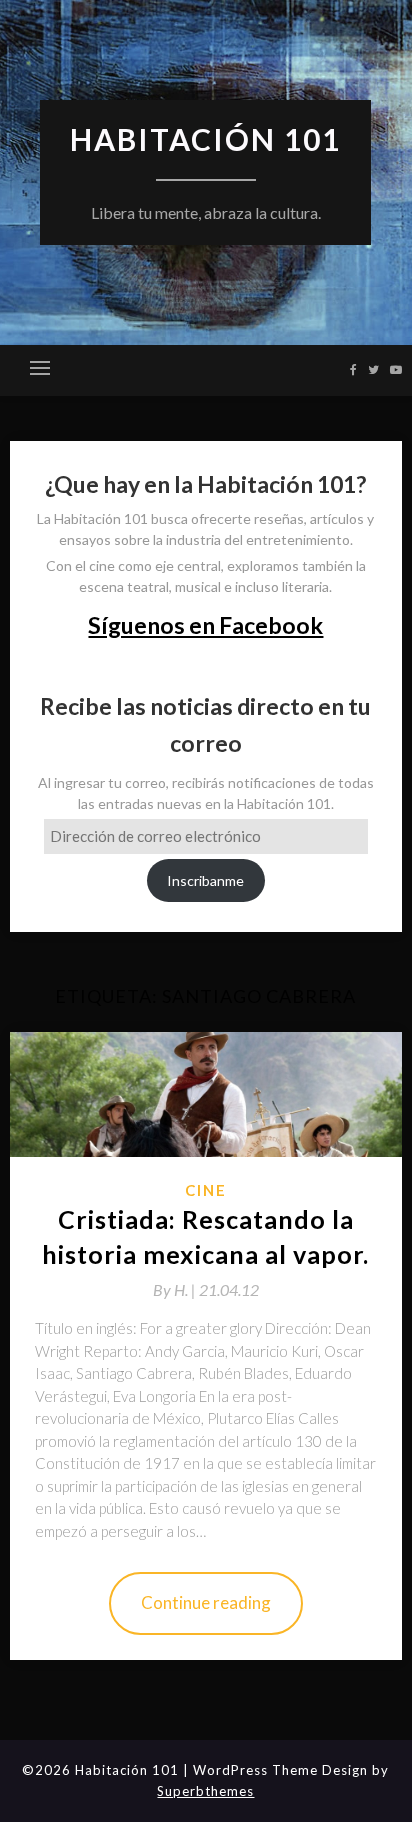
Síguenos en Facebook (205, 625)
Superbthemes (205, 1791)
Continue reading (206, 1602)
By (176, 1289)
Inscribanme (205, 880)
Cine (206, 1190)
